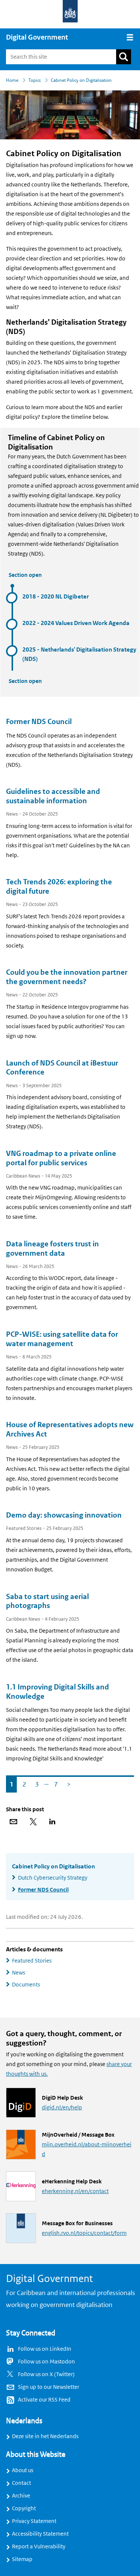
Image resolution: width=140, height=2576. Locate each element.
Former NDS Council (39, 722)
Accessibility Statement (40, 2534)
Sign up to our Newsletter (49, 2387)
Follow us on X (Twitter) (46, 2374)
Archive (21, 2496)
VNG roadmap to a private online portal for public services (61, 1158)
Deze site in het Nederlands (45, 2436)
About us (23, 2470)
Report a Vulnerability (39, 2546)
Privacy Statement (34, 2521)
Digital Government (37, 37)
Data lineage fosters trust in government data (52, 1249)
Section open (25, 575)
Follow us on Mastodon (46, 2362)
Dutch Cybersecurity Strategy (53, 1878)
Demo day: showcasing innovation (64, 1515)
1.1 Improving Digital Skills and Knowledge (57, 1692)
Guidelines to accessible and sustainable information (53, 796)
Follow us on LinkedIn (45, 2349)
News (18, 1973)
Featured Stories (32, 1961)
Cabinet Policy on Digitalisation (53, 1867)
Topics (35, 80)
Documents (26, 1985)
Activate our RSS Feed (44, 2400)
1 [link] (10, 1783)
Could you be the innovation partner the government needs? (67, 977)
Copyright (24, 2508)
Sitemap (22, 2559)
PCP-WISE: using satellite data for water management (62, 1339)
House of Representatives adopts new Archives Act (70, 1430)
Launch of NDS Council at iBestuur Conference (62, 1068)
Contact (21, 2483)
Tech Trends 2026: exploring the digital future (59, 887)
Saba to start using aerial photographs (47, 1601)
